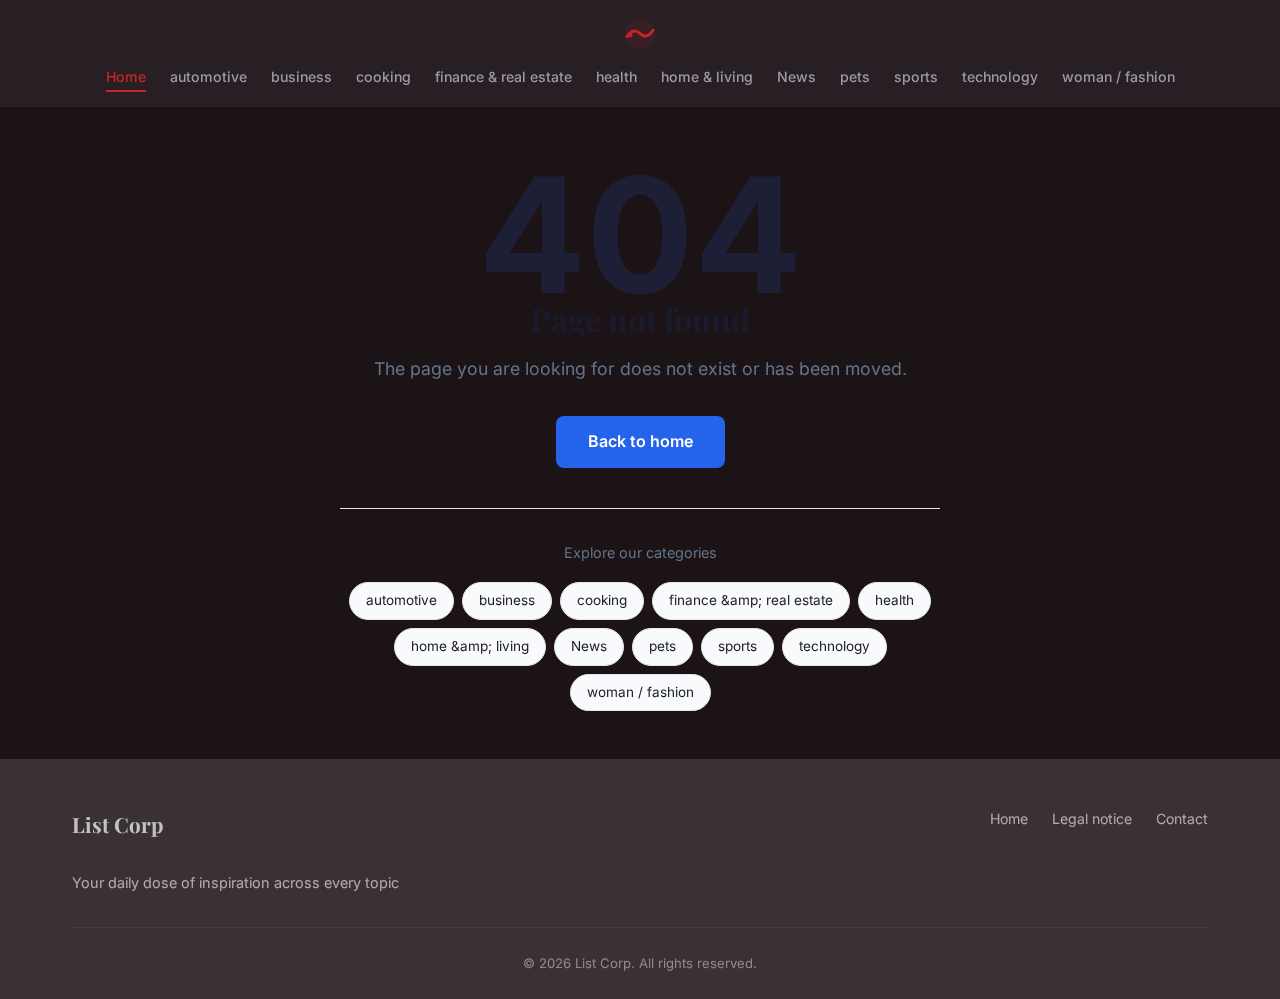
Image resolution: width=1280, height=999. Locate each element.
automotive (208, 76)
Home (126, 76)
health (616, 76)
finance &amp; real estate (751, 600)
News (796, 76)
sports (916, 76)
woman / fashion (1118, 76)
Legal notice (1092, 818)
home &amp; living (470, 646)
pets (855, 76)
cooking (383, 76)
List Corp (117, 824)
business (301, 76)
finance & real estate (503, 76)
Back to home (640, 441)
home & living (707, 76)
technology (1000, 76)
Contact (1182, 818)
